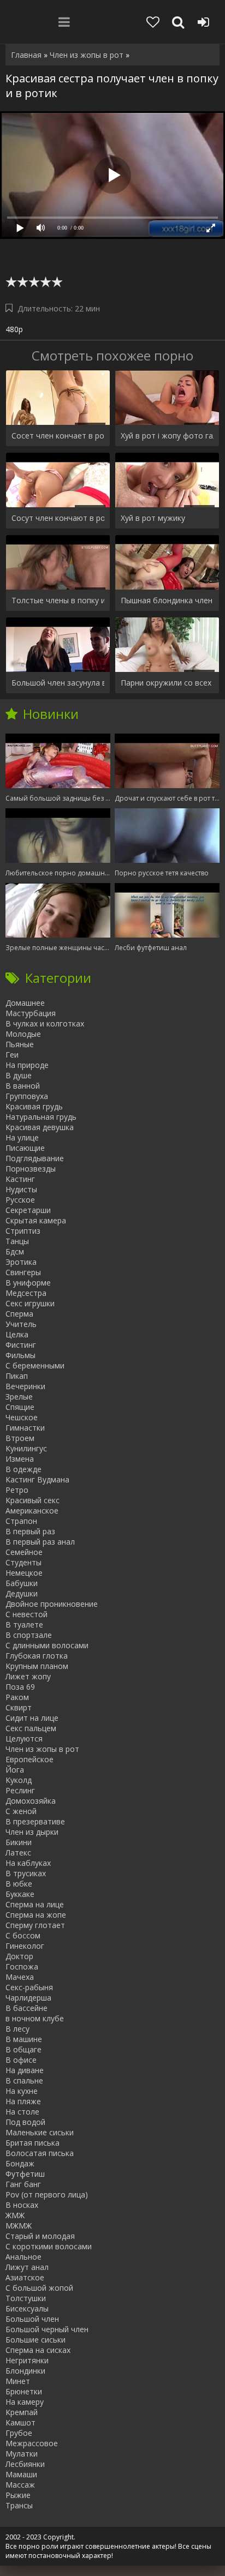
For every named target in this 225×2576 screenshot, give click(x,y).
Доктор (19, 1956)
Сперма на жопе (36, 1915)
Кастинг (20, 1179)
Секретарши (28, 1210)
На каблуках (28, 1863)
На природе (27, 1065)
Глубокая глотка (37, 1656)
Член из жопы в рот (42, 1749)
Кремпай (22, 2412)
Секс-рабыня (29, 1987)
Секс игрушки (30, 1303)
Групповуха (27, 1096)
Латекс (18, 1853)
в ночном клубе (35, 2018)
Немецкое (24, 1573)
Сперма (19, 1314)
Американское (32, 1511)
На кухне (22, 2091)
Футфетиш (25, 2174)
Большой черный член (47, 2329)
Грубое (19, 2433)
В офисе (21, 2060)
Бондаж (20, 2163)
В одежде (23, 1469)
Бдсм (15, 1251)
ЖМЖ (15, 2215)
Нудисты (21, 1189)
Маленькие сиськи (40, 2132)
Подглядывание (35, 1158)
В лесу (17, 2029)
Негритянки (27, 2360)
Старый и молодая (40, 2236)
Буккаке (20, 1894)
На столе (22, 2112)
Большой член (32, 2319)
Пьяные (20, 1044)
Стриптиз (23, 1231)
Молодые (23, 1034)
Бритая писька (32, 2143)
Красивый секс (32, 1500)
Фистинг (21, 1345)
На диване (25, 2070)
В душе (19, 1075)
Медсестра (26, 1293)
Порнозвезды (31, 1169)
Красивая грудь (34, 1106)
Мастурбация (31, 1013)
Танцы (17, 1241)
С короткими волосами (49, 2246)
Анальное (23, 2257)
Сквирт (19, 1707)
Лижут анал (27, 2267)
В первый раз (30, 1531)
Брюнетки (24, 2391)
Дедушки (22, 1593)
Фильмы (20, 1355)
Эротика (21, 1262)
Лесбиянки (25, 2464)
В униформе (28, 1283)
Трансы (19, 2505)
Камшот (20, 2422)
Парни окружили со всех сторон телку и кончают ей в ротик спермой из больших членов (167, 683)
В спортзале (29, 1635)
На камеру (25, 2402)
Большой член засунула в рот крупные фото (58, 683)
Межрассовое (32, 2443)
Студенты (23, 1562)
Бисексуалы (27, 2308)
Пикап (17, 1376)
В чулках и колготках (45, 1023)
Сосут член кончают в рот (58, 518)
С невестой (26, 1614)
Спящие (20, 1407)
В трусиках (26, 1873)
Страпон (21, 1521)
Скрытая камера (36, 1220)
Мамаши (21, 2474)
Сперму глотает (35, 1925)
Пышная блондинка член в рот (167, 600)
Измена (20, 1459)
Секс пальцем (31, 1728)
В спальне (24, 2080)
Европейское (29, 1759)
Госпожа (22, 1966)
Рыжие (18, 2495)
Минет (18, 2381)
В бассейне (26, 2008)
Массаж (20, 2485)
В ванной (23, 1086)
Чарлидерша (28, 1998)
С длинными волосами (47, 1645)
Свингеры (23, 1272)
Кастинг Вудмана (37, 1479)
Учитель (21, 1324)
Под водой (25, 2122)
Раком (17, 1697)
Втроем (20, 1438)
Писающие (25, 1148)
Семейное (24, 1552)
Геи (12, 1055)
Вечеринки (25, 1386)
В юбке (19, 1884)
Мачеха (20, 1977)
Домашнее (25, 1003)
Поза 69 (20, 1687)
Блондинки (25, 2371)
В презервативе (35, 1821)
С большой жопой (39, 2288)
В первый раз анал (40, 1542)
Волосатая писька (40, 2153)
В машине (24, 2039)
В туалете (24, 1625)
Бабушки (22, 1583)
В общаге (23, 2049)
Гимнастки (25, 1428)
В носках (22, 2205)
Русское (20, 1200)
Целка (17, 1334)
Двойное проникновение (52, 1604)
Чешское (22, 1417)
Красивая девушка (40, 1127)
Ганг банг (23, 2184)
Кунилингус (26, 1448)
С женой (21, 1811)
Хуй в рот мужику (153, 518)
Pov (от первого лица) (47, 2194)
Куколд (19, 1780)
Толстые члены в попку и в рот (58, 600)
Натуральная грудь (41, 1117)
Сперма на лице (35, 1904)
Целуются (24, 1739)
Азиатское (25, 2277)
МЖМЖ (19, 2226)
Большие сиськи (35, 2340)
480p (14, 329)
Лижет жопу (28, 1676)
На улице (22, 1137)
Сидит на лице (32, 1718)
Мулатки (22, 2454)
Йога (15, 1770)
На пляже (23, 2101)
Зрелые (19, 1397)
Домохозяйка (31, 1801)
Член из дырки (32, 1832)
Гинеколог (25, 1946)
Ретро (17, 1490)
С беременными (35, 1365)
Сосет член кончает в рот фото (58, 436)
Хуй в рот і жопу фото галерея (167, 436)
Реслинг (20, 1790)
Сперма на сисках (38, 2350)
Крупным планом (37, 1666)
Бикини (19, 1842)
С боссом (23, 1935)
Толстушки (26, 2298)
